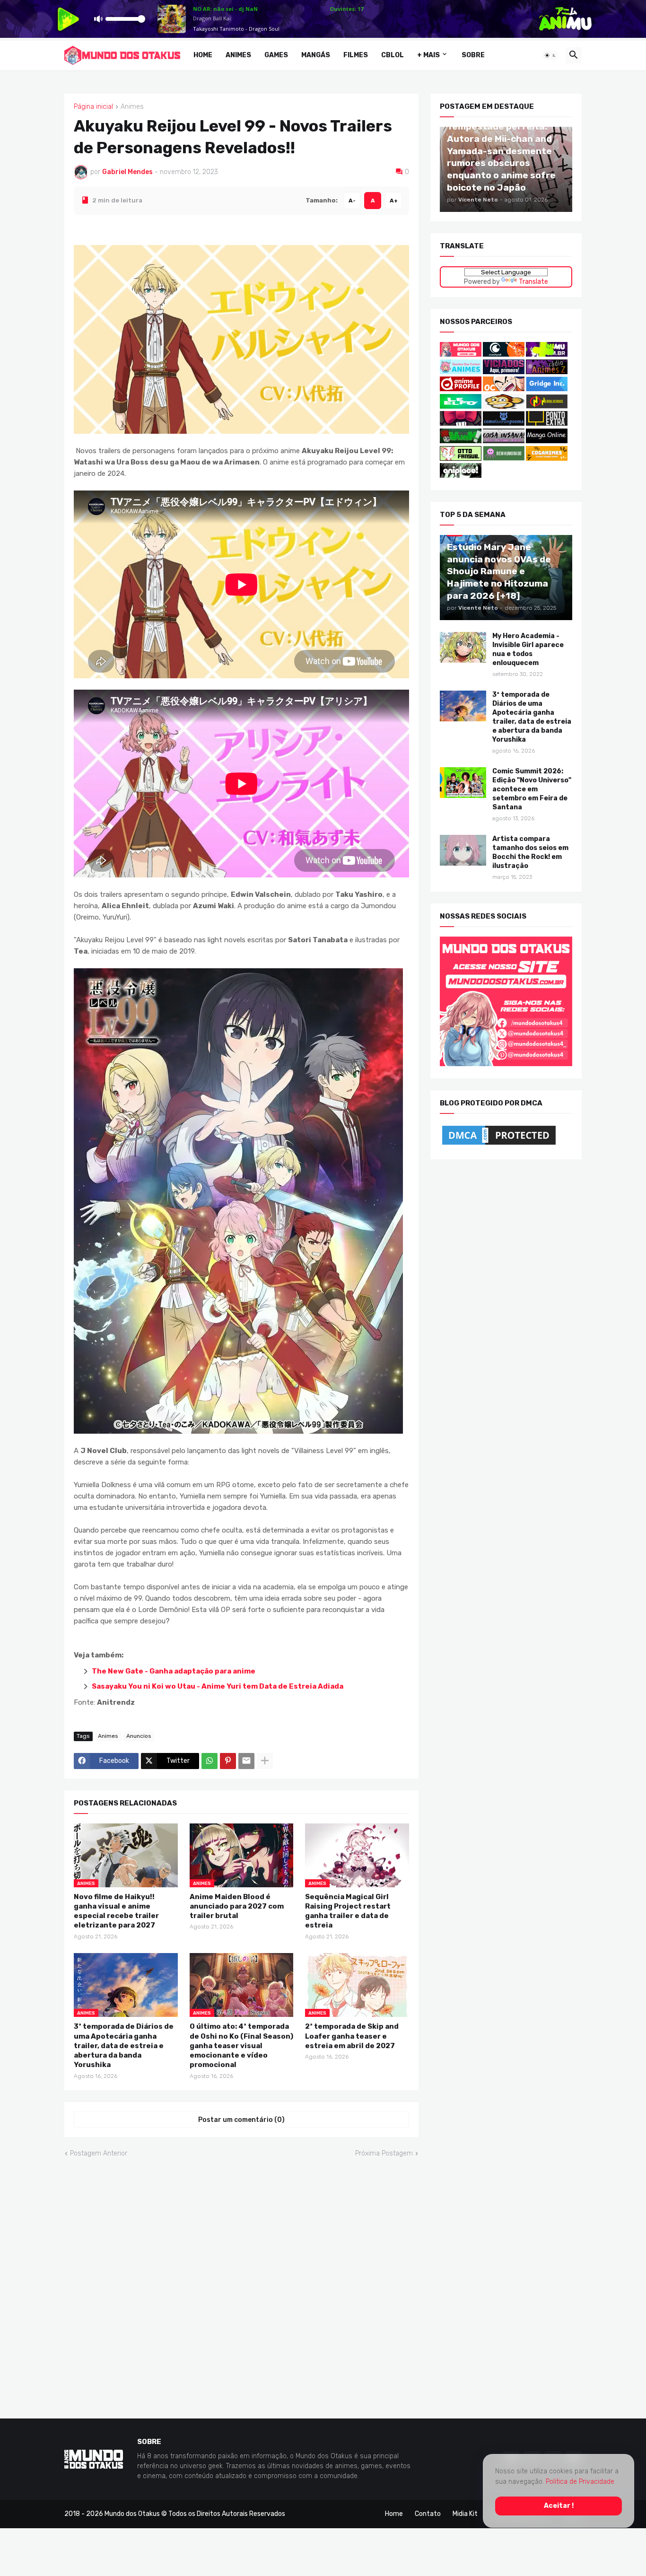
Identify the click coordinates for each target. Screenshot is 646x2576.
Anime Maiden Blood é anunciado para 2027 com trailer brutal (237, 1906)
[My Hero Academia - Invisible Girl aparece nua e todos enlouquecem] (463, 647)
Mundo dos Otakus (132, 2514)
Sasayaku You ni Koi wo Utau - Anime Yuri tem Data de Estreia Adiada (218, 1686)
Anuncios (139, 1735)
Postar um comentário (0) (241, 2119)
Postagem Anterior (99, 2153)
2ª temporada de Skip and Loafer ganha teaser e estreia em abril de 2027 (352, 2036)
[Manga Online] (547, 441)
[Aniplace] (461, 476)
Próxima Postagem (384, 2153)
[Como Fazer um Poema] (504, 424)
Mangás (316, 55)
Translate (533, 281)
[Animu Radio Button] (547, 355)
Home (203, 55)
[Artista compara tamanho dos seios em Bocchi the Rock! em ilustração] (463, 850)
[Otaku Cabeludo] (504, 389)
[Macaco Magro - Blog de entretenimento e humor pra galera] (504, 407)
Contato (428, 2514)
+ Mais (428, 55)
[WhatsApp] (210, 1761)
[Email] (246, 1761)
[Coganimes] (547, 458)
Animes (238, 55)
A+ (394, 200)
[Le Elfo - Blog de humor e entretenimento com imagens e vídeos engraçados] (461, 407)
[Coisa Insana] (504, 441)
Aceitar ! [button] (559, 2506)
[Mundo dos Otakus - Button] (461, 355)
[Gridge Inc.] (547, 389)
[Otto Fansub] (461, 458)
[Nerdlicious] (547, 407)
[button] (550, 55)
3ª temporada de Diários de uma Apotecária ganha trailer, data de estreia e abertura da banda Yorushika (124, 2046)
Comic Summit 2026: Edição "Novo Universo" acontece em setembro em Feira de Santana (532, 789)
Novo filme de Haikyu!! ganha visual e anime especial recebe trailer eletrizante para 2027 (116, 1911)
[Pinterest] (228, 1761)
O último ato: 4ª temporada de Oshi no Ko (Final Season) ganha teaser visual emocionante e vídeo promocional (241, 2046)
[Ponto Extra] (547, 424)
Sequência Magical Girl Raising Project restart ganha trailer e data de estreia (348, 1911)
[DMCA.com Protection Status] (499, 1144)
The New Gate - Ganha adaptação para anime (174, 1671)
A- (352, 200)
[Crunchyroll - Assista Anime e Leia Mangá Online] (504, 355)
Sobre (473, 55)
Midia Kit (465, 2514)
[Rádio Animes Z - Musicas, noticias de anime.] (547, 372)
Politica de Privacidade (580, 2482)
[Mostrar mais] (265, 1761)
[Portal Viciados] (504, 372)
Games (276, 55)
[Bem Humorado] (504, 458)
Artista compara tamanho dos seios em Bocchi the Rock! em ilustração (530, 852)
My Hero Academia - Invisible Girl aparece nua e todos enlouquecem (528, 649)
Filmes (356, 55)
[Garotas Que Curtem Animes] (461, 372)
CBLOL (393, 55)
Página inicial (93, 107)
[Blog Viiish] (461, 441)
